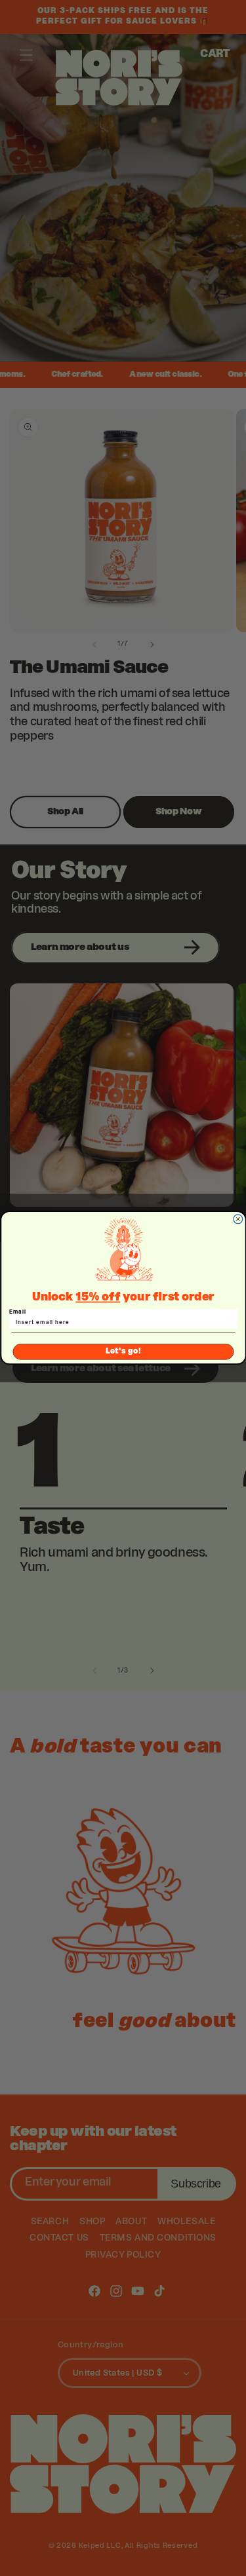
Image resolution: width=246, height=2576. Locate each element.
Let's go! (123, 1352)
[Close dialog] (237, 1219)
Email (17, 1312)
